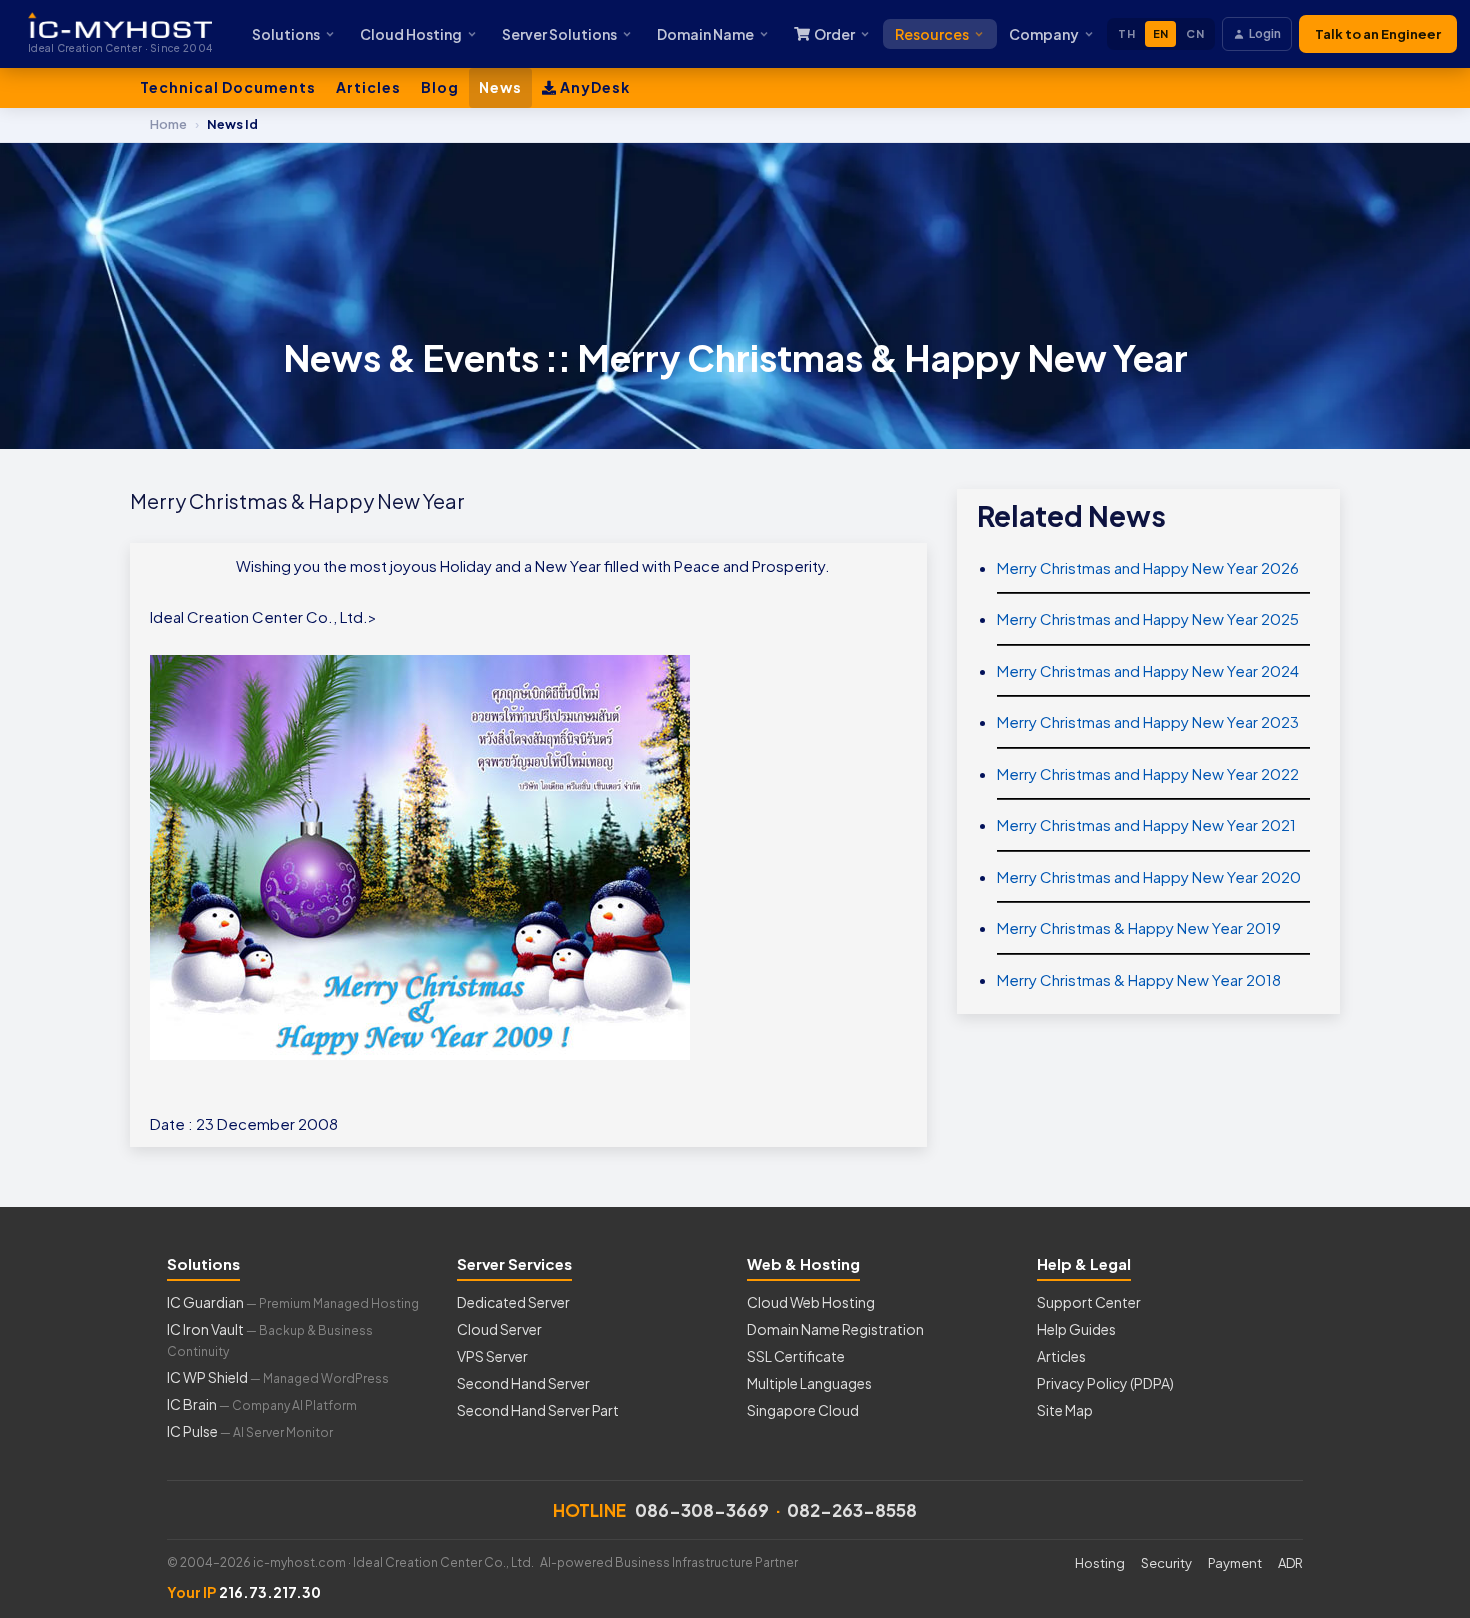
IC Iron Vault (270, 1339)
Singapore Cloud (803, 1410)
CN (1195, 33)
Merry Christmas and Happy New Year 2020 (1149, 876)
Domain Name (705, 34)
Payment (1235, 1563)
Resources (932, 34)
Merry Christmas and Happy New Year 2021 (1146, 824)
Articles (368, 87)
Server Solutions (559, 34)
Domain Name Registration (835, 1329)
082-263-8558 (852, 1510)
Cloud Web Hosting (811, 1302)
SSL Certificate (796, 1356)
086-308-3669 (702, 1510)
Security (1166, 1563)
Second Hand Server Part (538, 1410)
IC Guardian (293, 1302)
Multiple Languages (809, 1383)
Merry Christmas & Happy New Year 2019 (1139, 927)
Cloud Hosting (411, 34)
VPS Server (492, 1356)
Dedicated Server (513, 1302)
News (500, 87)
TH (1126, 33)
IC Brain (262, 1404)
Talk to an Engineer (1378, 34)
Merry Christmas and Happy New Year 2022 (1148, 773)
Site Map (1065, 1410)
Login (1265, 33)
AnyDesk (593, 87)
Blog (440, 87)
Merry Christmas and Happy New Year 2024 (1148, 670)
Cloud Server (499, 1329)
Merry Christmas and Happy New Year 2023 (1148, 721)
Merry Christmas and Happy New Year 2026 (1148, 567)
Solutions (286, 34)
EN (1161, 33)
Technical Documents (228, 87)
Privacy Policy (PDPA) (1105, 1383)
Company (1044, 34)
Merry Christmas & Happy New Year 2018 (1139, 979)
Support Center (1089, 1302)
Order (834, 34)
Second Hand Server (523, 1383)
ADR (1290, 1563)
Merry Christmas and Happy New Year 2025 (1148, 618)
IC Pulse (250, 1431)
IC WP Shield (278, 1377)
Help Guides (1076, 1329)
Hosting (1100, 1563)
